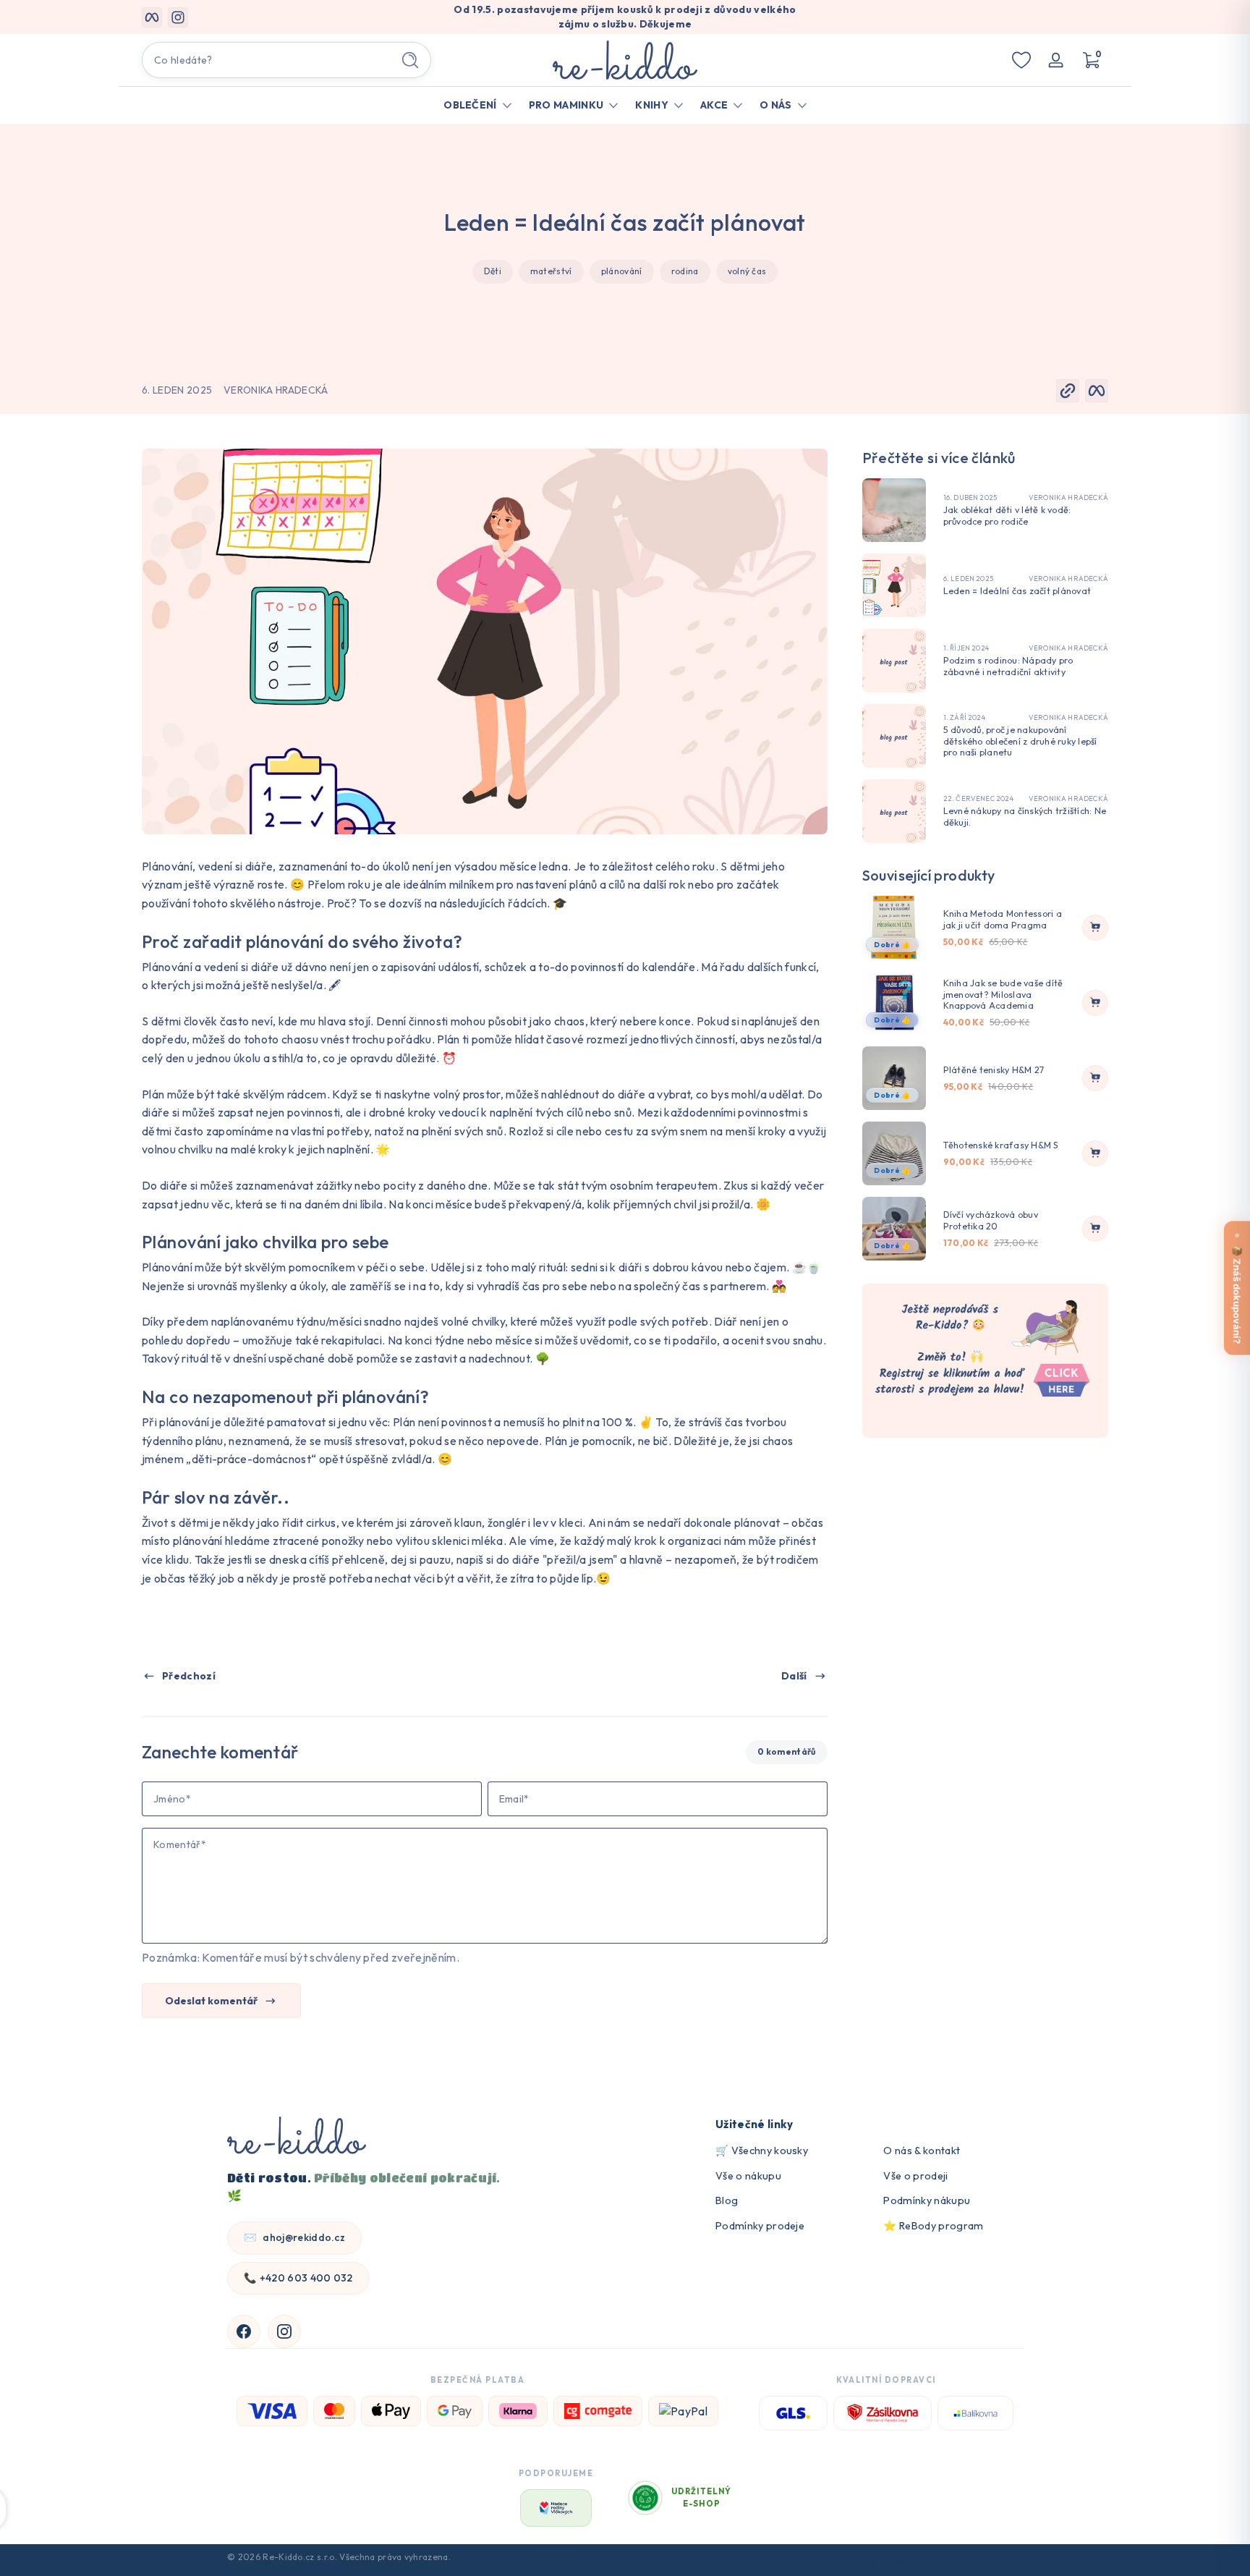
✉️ (294, 2237)
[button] (1091, 60)
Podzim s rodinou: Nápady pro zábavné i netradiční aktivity (1008, 666)
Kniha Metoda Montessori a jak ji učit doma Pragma (1003, 919)
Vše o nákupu (748, 2176)
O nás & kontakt (922, 2151)
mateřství (551, 271)
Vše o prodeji (915, 2176)
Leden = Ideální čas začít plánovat (1017, 591)
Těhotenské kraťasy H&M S (1001, 1145)
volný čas (747, 271)
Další (794, 1676)
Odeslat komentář (211, 2001)
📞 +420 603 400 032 (298, 2278)
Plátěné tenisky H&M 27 (994, 1070)
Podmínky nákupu (927, 2200)
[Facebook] (244, 2331)
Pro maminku (566, 105)
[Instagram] (284, 2331)
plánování (622, 271)
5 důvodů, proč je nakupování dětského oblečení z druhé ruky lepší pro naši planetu (1020, 741)
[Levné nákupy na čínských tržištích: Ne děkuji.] (894, 811)
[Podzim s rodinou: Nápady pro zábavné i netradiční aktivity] (894, 661)
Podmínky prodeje (760, 2226)
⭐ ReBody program (933, 2226)
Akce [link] (714, 105)
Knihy (652, 105)
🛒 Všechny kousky (762, 2151)
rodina (685, 271)
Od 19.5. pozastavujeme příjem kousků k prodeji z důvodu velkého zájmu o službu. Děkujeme (625, 17)
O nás (776, 105)
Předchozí (189, 1676)
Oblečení (470, 105)
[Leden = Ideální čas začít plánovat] (894, 585)
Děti (493, 271)
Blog (727, 2200)
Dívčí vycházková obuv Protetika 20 (991, 1220)
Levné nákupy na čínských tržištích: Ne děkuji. (1025, 817)
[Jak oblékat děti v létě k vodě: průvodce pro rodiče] (894, 510)
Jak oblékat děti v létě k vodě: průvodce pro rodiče (1007, 516)
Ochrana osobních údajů (971, 2560)
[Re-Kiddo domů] (297, 2137)
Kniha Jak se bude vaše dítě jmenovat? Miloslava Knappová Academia (1003, 994)
